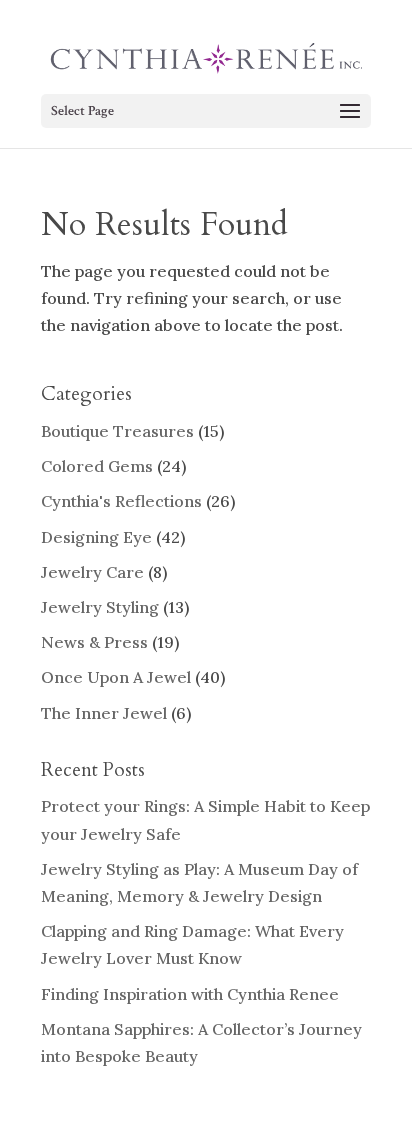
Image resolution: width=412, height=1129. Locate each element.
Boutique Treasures (117, 431)
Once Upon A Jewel (116, 677)
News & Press (94, 642)
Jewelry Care (92, 572)
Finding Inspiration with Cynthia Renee (190, 994)
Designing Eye (96, 537)
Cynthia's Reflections (121, 501)
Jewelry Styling (100, 607)
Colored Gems (97, 466)
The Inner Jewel (104, 713)
